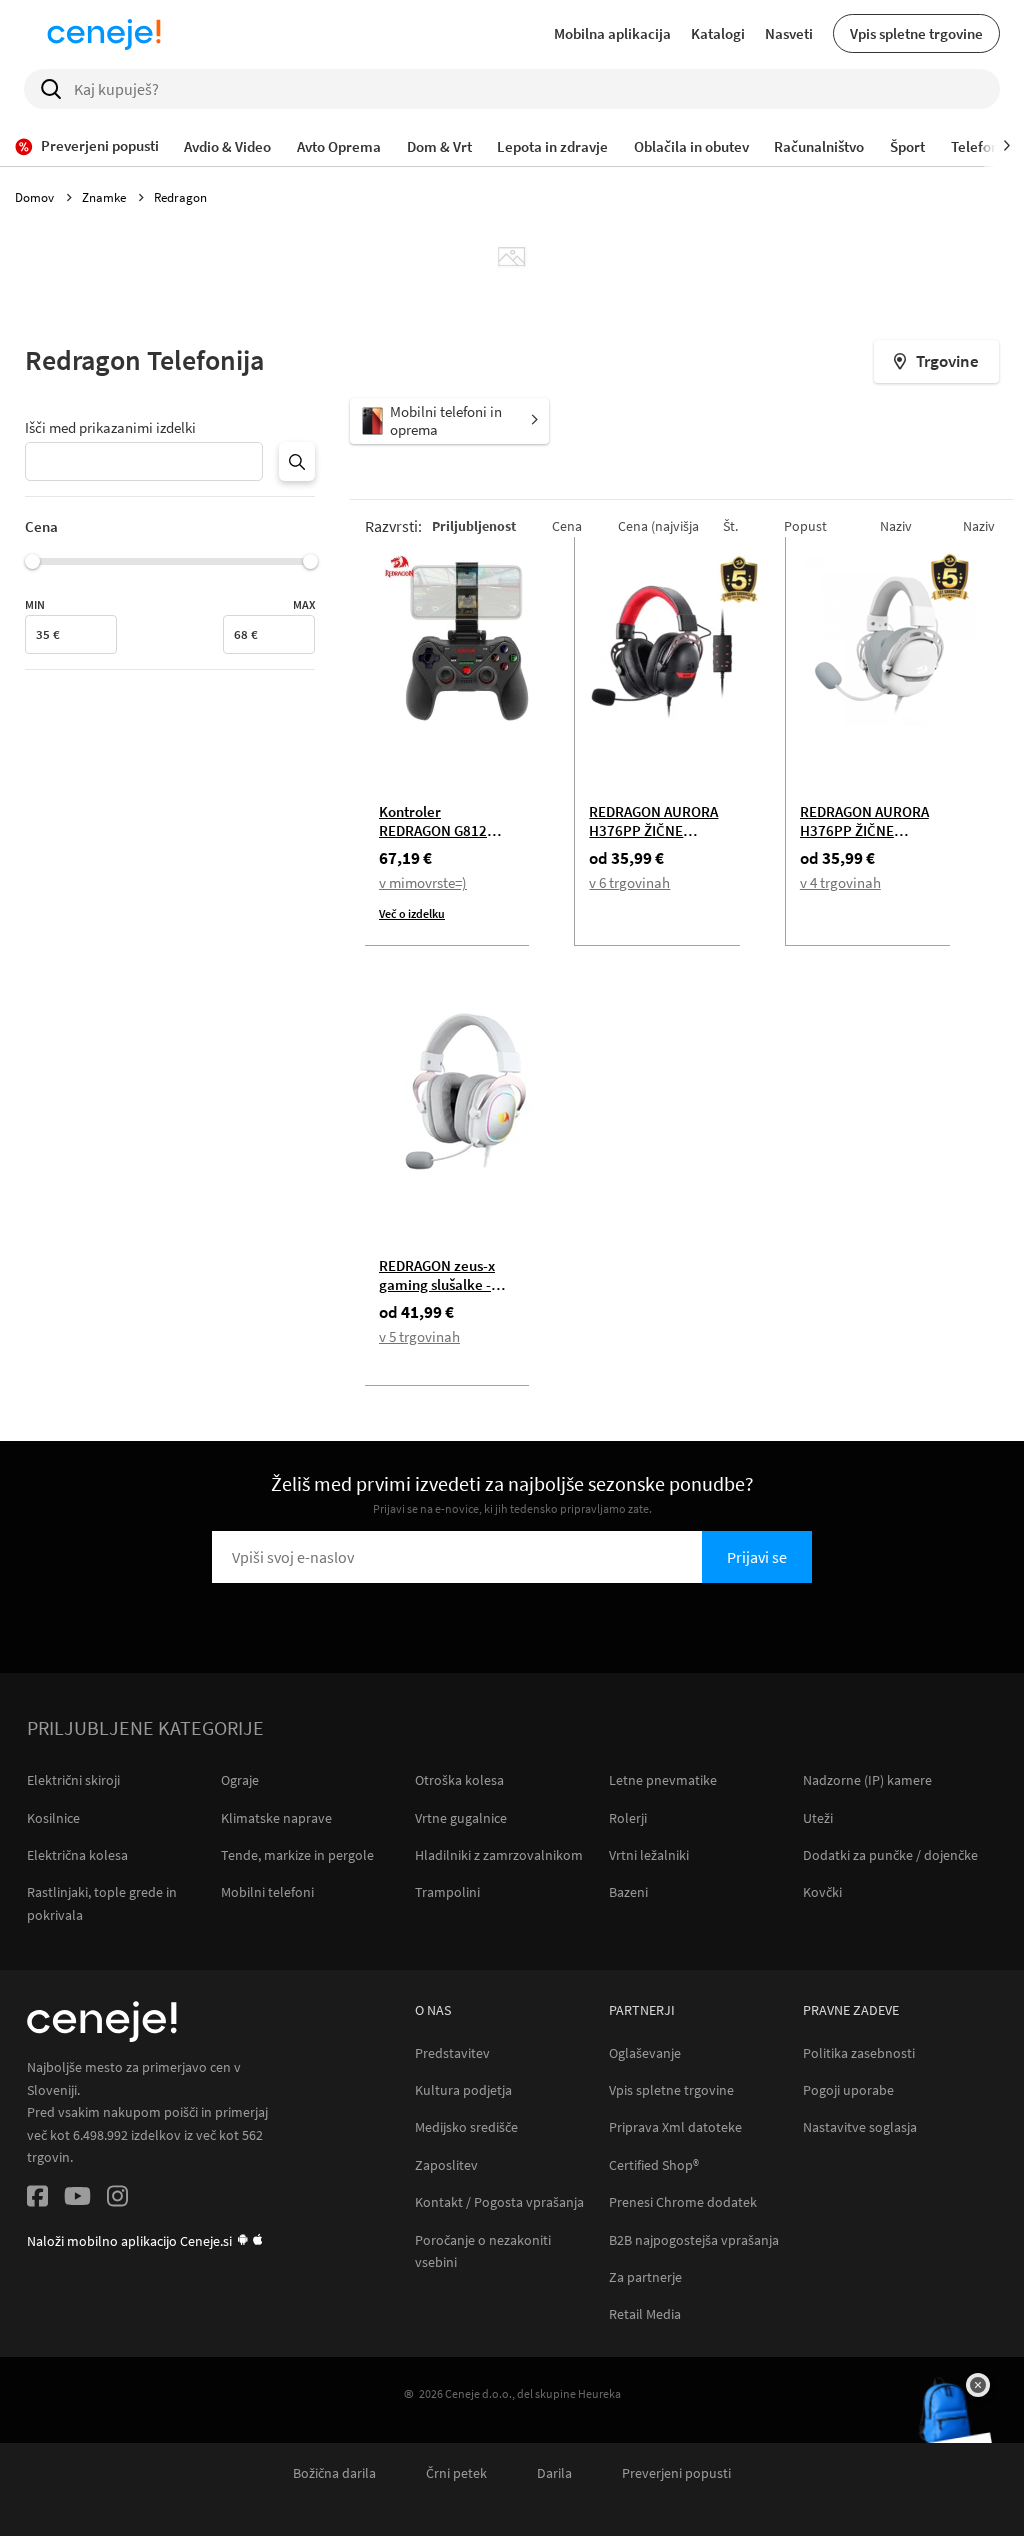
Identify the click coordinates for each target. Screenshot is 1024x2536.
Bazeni (628, 1892)
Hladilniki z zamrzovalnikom (499, 1855)
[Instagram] (117, 2199)
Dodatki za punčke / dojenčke (890, 1855)
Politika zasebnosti (859, 2053)
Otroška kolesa (459, 1780)
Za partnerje (645, 2277)
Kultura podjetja (463, 2090)
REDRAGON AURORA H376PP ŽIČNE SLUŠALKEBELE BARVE (864, 840)
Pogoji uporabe (848, 2090)
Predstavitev (452, 2053)
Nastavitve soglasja (860, 2127)
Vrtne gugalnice (461, 1818)
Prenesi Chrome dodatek (683, 2202)
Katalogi (718, 33)
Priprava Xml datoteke (675, 2127)
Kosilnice (53, 1818)
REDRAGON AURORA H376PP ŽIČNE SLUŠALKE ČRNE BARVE (653, 840)
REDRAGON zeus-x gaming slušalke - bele (437, 1284)
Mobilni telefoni (267, 1892)
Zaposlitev (446, 2165)
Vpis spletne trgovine (916, 33)
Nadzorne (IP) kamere (867, 1780)
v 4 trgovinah (840, 882)
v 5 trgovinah (419, 1336)
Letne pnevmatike (663, 1780)
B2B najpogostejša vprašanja (694, 2240)
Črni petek (456, 2473)
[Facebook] (37, 2199)
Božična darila (334, 2473)
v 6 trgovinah (629, 882)
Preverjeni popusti (676, 2473)
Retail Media (645, 2314)
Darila (554, 2473)
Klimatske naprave (276, 1818)
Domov (36, 197)
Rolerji (628, 1818)
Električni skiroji (73, 1780)
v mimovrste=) (423, 882)
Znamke (105, 197)
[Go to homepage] (104, 34)
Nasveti (789, 33)
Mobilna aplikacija (612, 33)
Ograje (240, 1780)
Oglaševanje (645, 2053)
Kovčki (822, 1892)
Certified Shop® (654, 2165)
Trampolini (447, 1892)
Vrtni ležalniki (649, 1855)
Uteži (818, 1818)
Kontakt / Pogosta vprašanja (499, 2202)
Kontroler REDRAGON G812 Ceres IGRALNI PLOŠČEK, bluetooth (444, 840)
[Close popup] (978, 2385)
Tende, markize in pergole (297, 1855)
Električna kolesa (77, 1855)
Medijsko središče (466, 2127)
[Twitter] (77, 2199)
